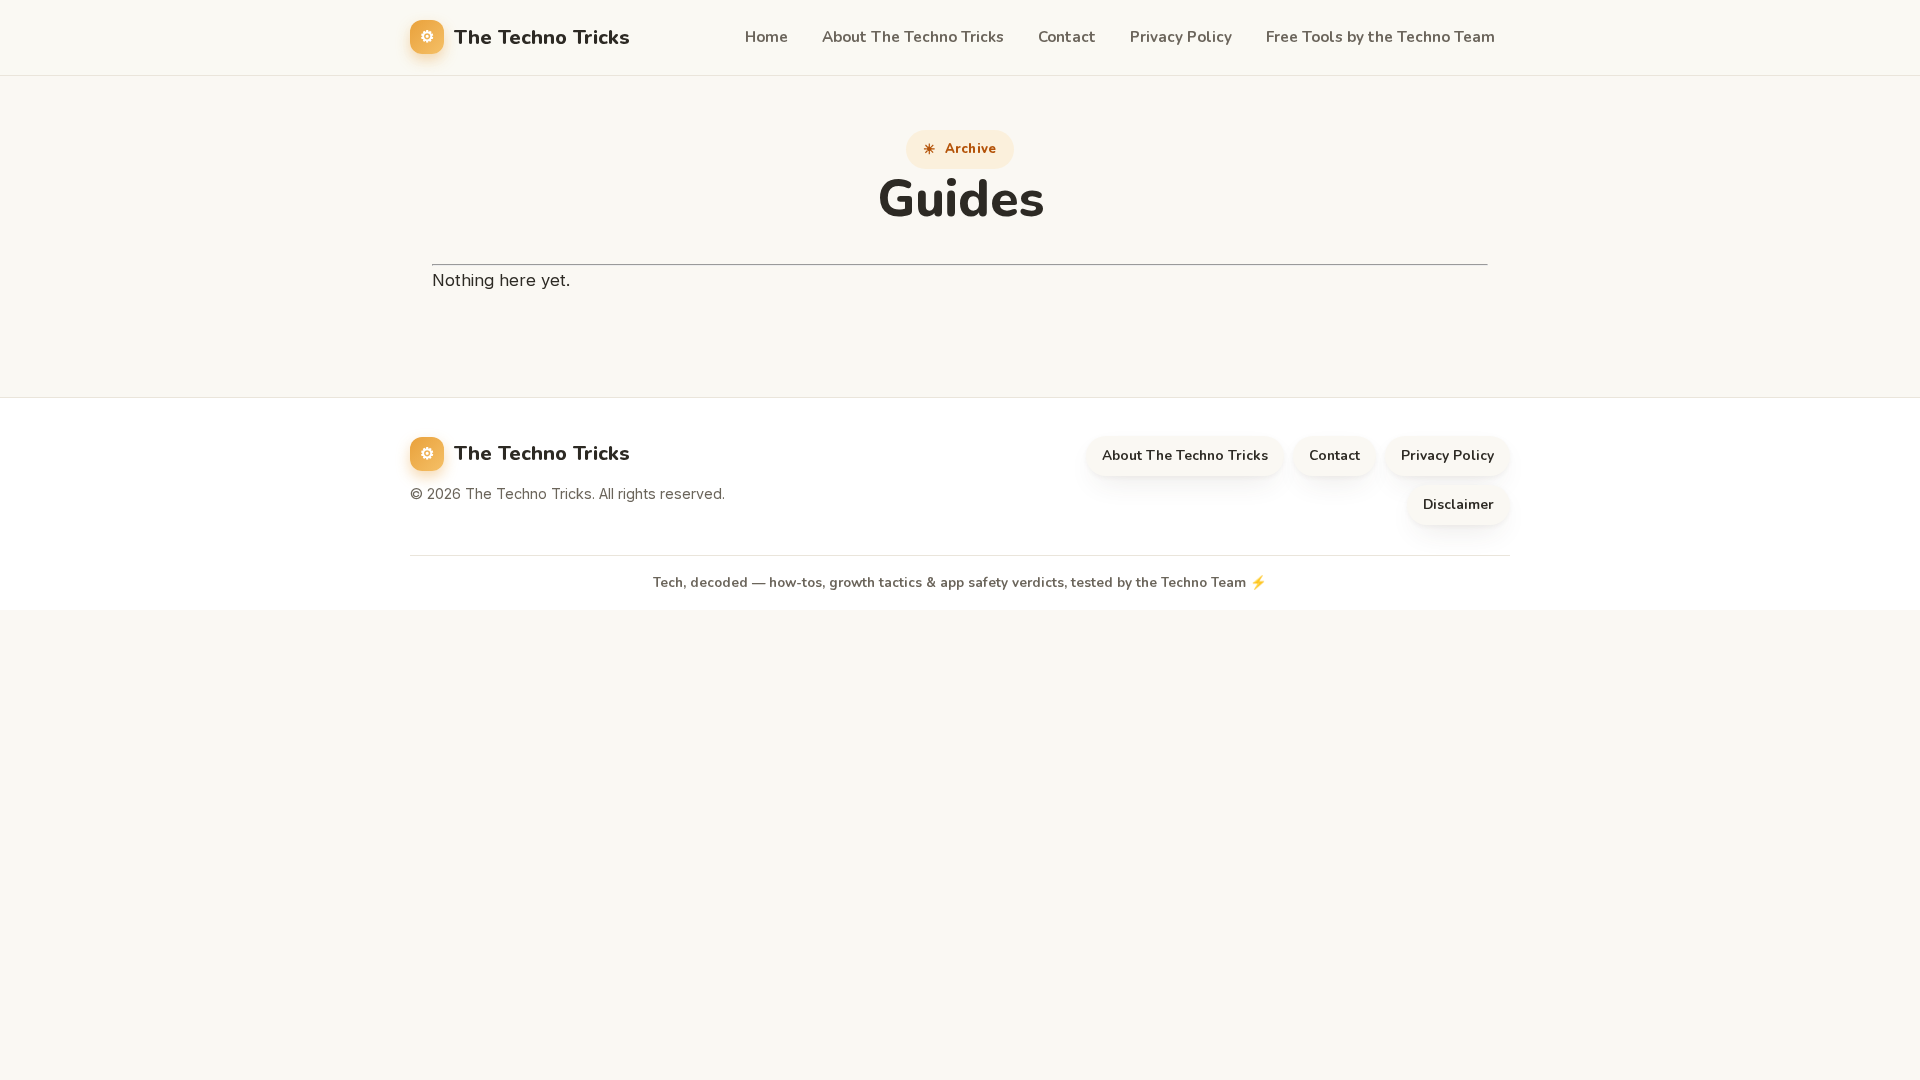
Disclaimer (1458, 504)
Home (766, 37)
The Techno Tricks (542, 37)
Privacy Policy (1181, 37)
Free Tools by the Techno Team (1380, 37)
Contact (1067, 37)
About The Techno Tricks (913, 37)
